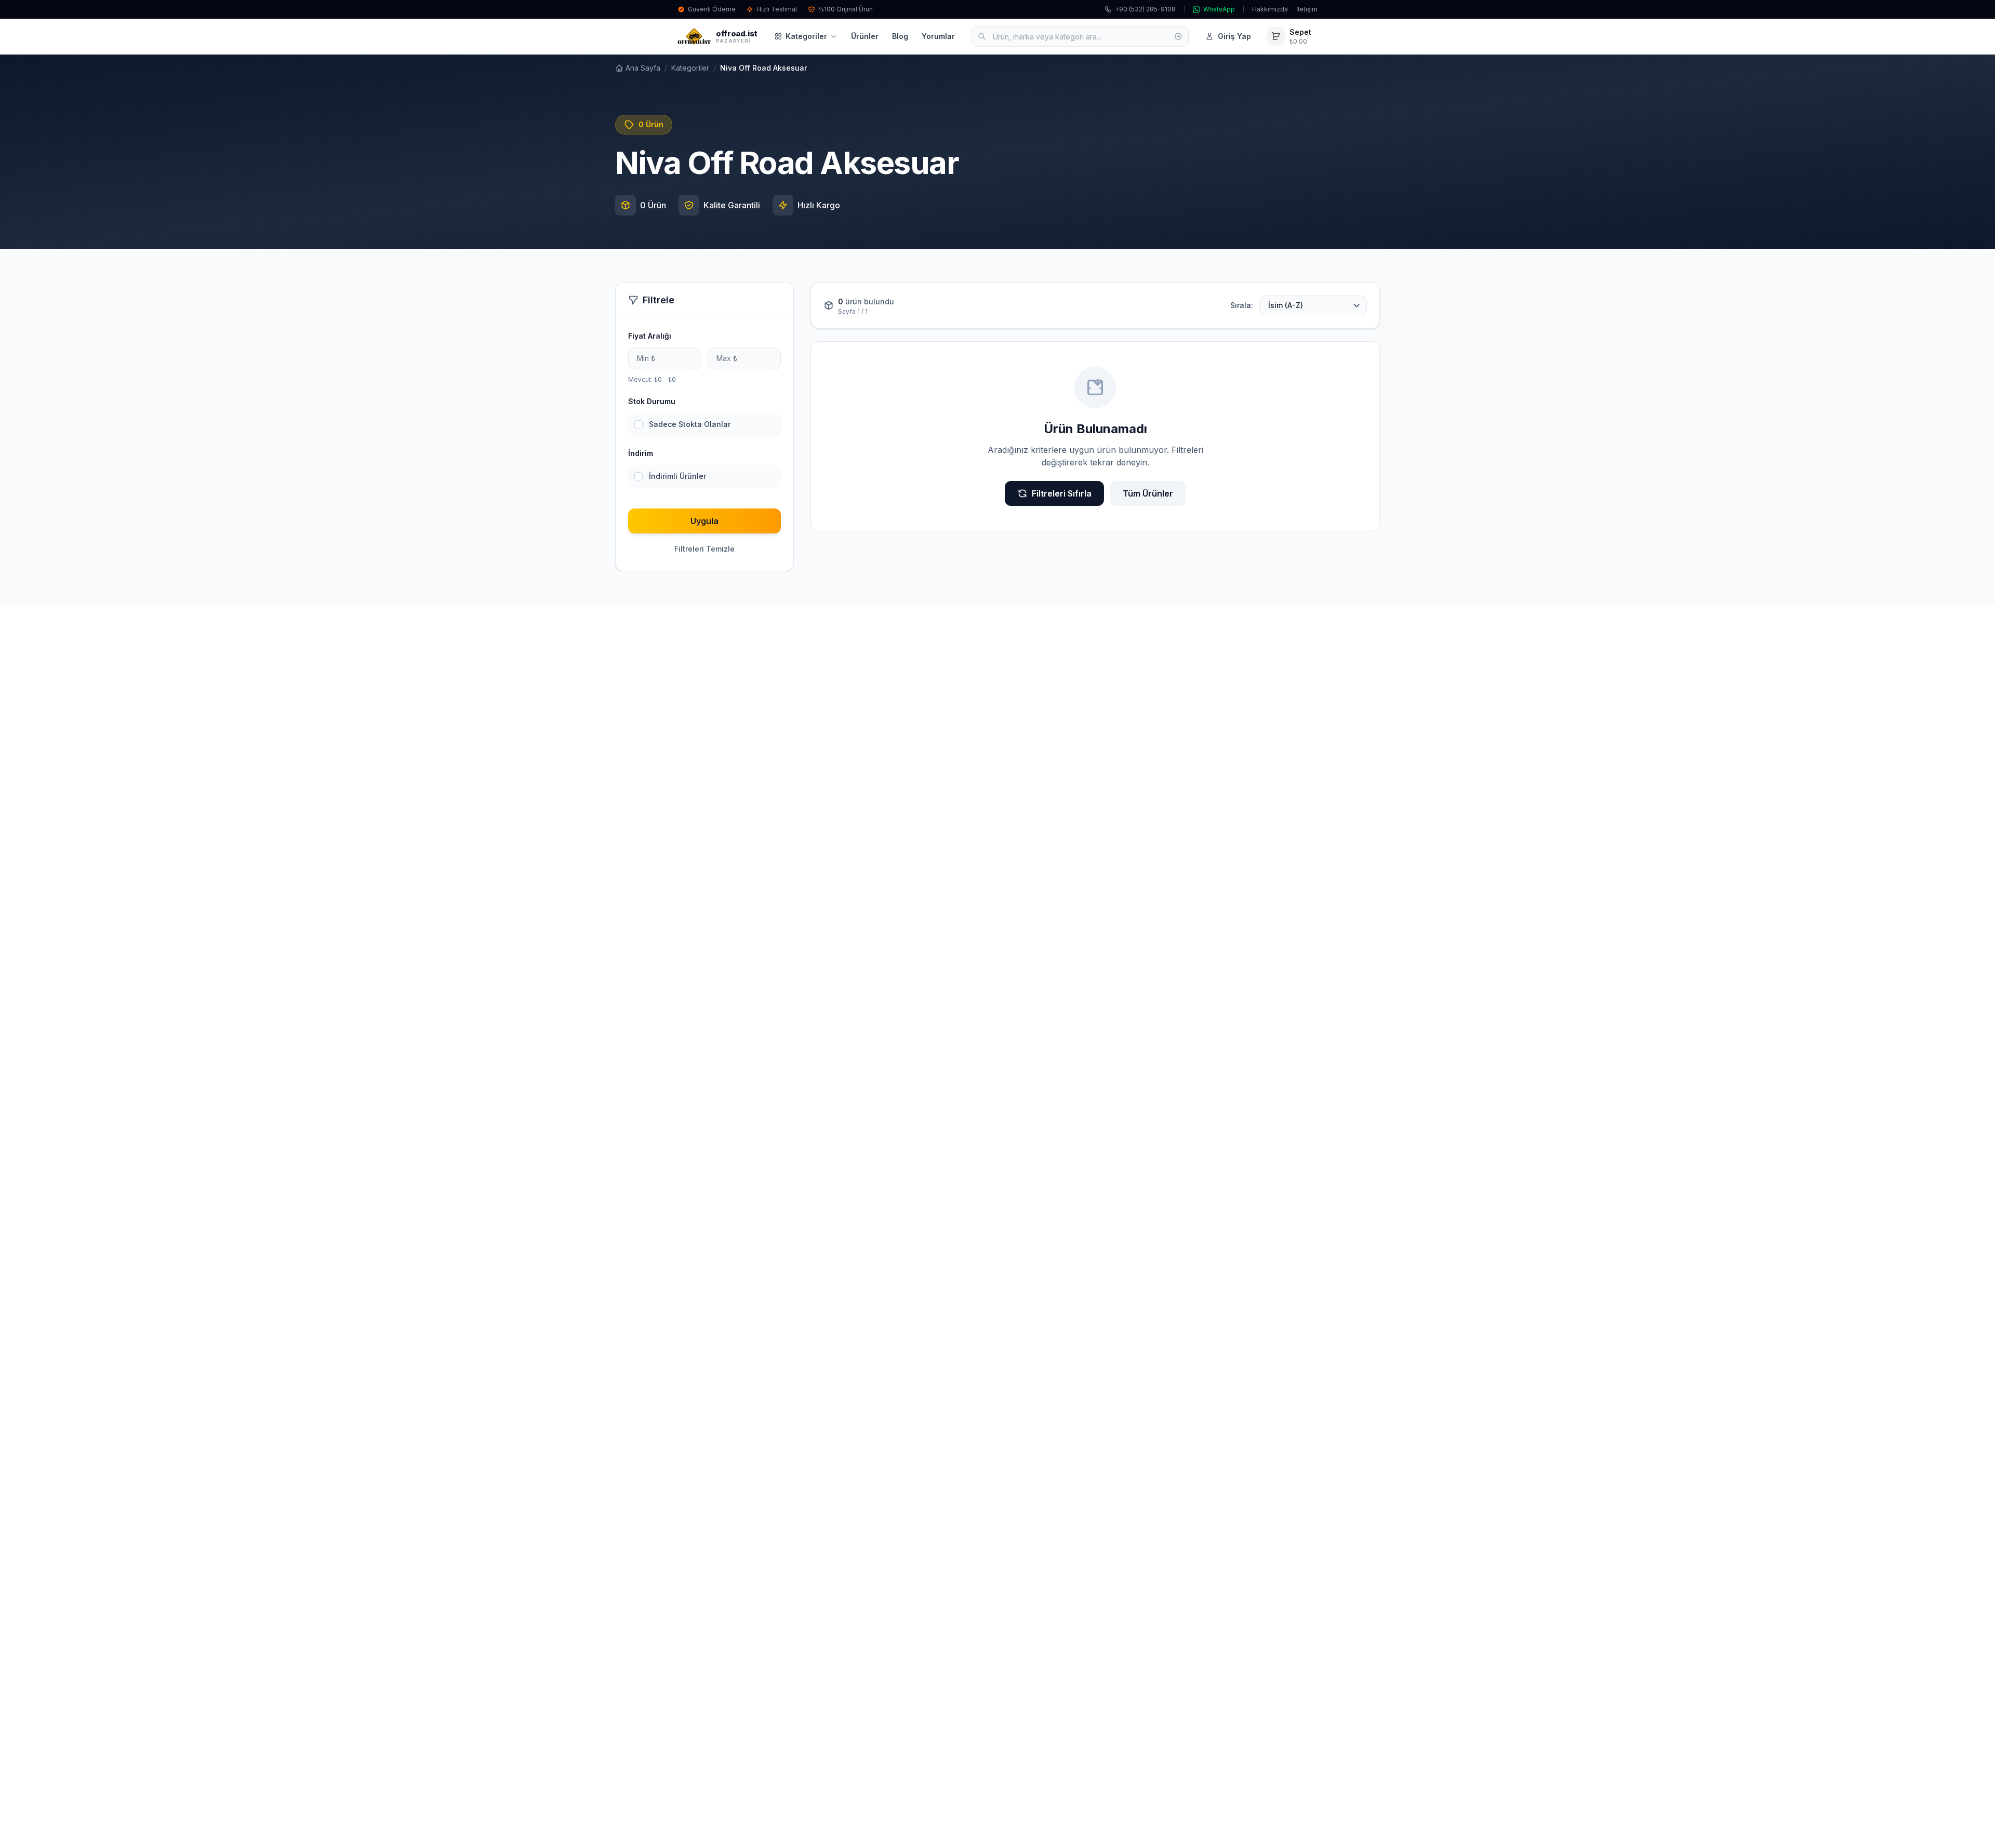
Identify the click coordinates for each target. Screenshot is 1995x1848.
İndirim (641, 453)
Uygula (704, 521)
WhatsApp (1219, 9)
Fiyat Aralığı (650, 336)
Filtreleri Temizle (704, 549)
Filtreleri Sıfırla (1062, 493)
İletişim (1307, 9)
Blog (900, 36)
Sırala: (1242, 305)
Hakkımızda (1270, 9)
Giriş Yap (1234, 36)
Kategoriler (806, 36)
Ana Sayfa (643, 68)
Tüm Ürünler (1148, 493)
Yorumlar (938, 36)
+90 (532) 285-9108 (1145, 9)
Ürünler (865, 36)
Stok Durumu (652, 401)
